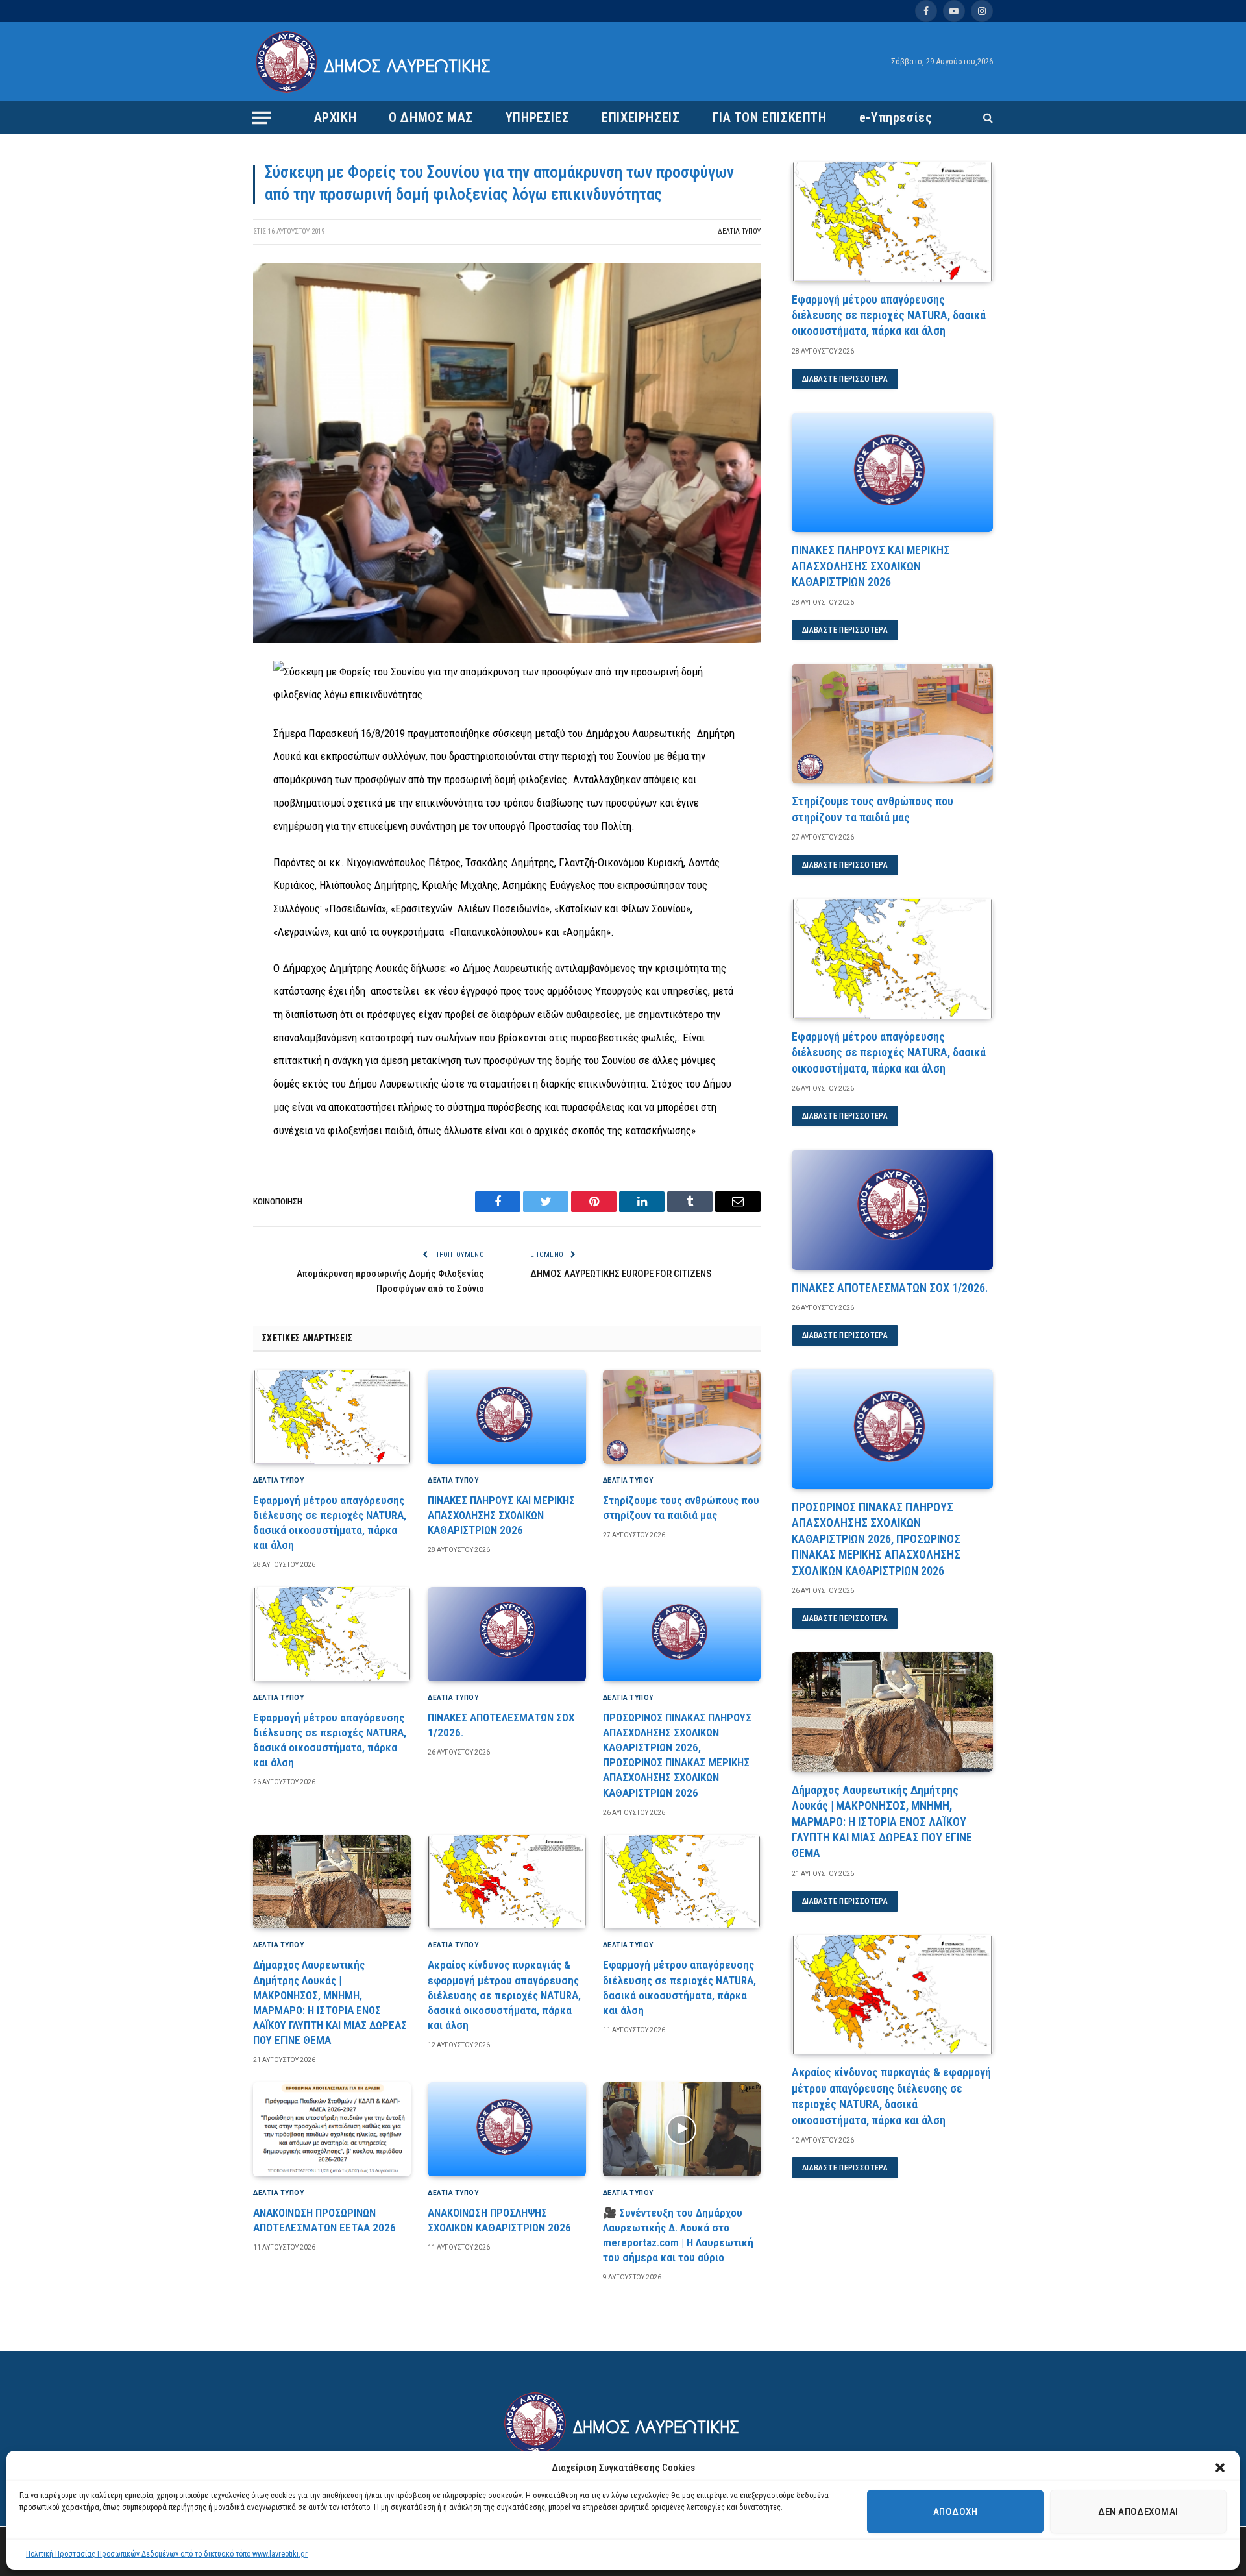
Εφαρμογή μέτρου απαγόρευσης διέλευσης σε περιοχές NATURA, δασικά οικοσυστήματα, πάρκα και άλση (330, 1523)
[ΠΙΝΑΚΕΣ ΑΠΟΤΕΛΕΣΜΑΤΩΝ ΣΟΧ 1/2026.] (507, 1634)
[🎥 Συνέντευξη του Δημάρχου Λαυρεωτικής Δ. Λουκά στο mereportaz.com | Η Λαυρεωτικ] (682, 2129)
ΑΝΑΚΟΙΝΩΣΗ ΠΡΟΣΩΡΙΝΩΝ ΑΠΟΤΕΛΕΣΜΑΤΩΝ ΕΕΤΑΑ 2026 (324, 2220)
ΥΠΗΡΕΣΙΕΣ (537, 117)
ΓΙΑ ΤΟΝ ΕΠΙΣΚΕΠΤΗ (770, 117)
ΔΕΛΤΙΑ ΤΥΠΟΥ (739, 231)
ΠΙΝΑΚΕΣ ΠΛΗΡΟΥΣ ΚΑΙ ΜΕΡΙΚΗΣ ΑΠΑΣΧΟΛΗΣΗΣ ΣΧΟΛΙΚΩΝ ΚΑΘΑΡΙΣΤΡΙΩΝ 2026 (501, 1515)
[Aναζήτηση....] (987, 118)
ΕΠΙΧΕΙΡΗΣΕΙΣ (641, 117)
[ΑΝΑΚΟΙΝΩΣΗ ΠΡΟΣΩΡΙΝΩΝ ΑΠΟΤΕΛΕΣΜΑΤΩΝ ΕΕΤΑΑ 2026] (332, 2129)
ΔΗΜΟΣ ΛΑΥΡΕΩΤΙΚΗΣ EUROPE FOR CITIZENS (621, 1274)
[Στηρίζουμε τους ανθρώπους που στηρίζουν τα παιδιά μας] (682, 1417)
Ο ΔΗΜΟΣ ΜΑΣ (431, 117)
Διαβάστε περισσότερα (845, 379)
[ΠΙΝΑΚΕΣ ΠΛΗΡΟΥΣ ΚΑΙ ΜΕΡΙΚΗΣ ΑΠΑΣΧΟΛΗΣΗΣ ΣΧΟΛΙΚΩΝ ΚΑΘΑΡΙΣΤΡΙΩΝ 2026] (507, 1417)
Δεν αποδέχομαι (1138, 2512)
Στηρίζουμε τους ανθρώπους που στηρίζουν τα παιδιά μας (681, 1508)
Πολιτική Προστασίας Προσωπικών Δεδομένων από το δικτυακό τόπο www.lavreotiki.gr (167, 2554)
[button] (1220, 2468)
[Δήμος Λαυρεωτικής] (375, 62)
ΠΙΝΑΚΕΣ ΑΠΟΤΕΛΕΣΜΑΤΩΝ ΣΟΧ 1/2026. (501, 1725)
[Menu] (262, 117)
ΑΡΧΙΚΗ (336, 117)
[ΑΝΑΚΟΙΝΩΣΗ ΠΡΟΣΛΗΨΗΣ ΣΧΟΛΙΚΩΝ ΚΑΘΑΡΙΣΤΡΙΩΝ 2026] (507, 2129)
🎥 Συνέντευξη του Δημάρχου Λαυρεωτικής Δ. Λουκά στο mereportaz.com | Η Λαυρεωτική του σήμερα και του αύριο (678, 2235)
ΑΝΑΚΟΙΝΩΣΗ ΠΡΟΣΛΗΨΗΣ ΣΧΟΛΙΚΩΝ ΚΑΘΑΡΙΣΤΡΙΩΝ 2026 (499, 2220)
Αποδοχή (955, 2512)
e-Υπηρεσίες (896, 117)
